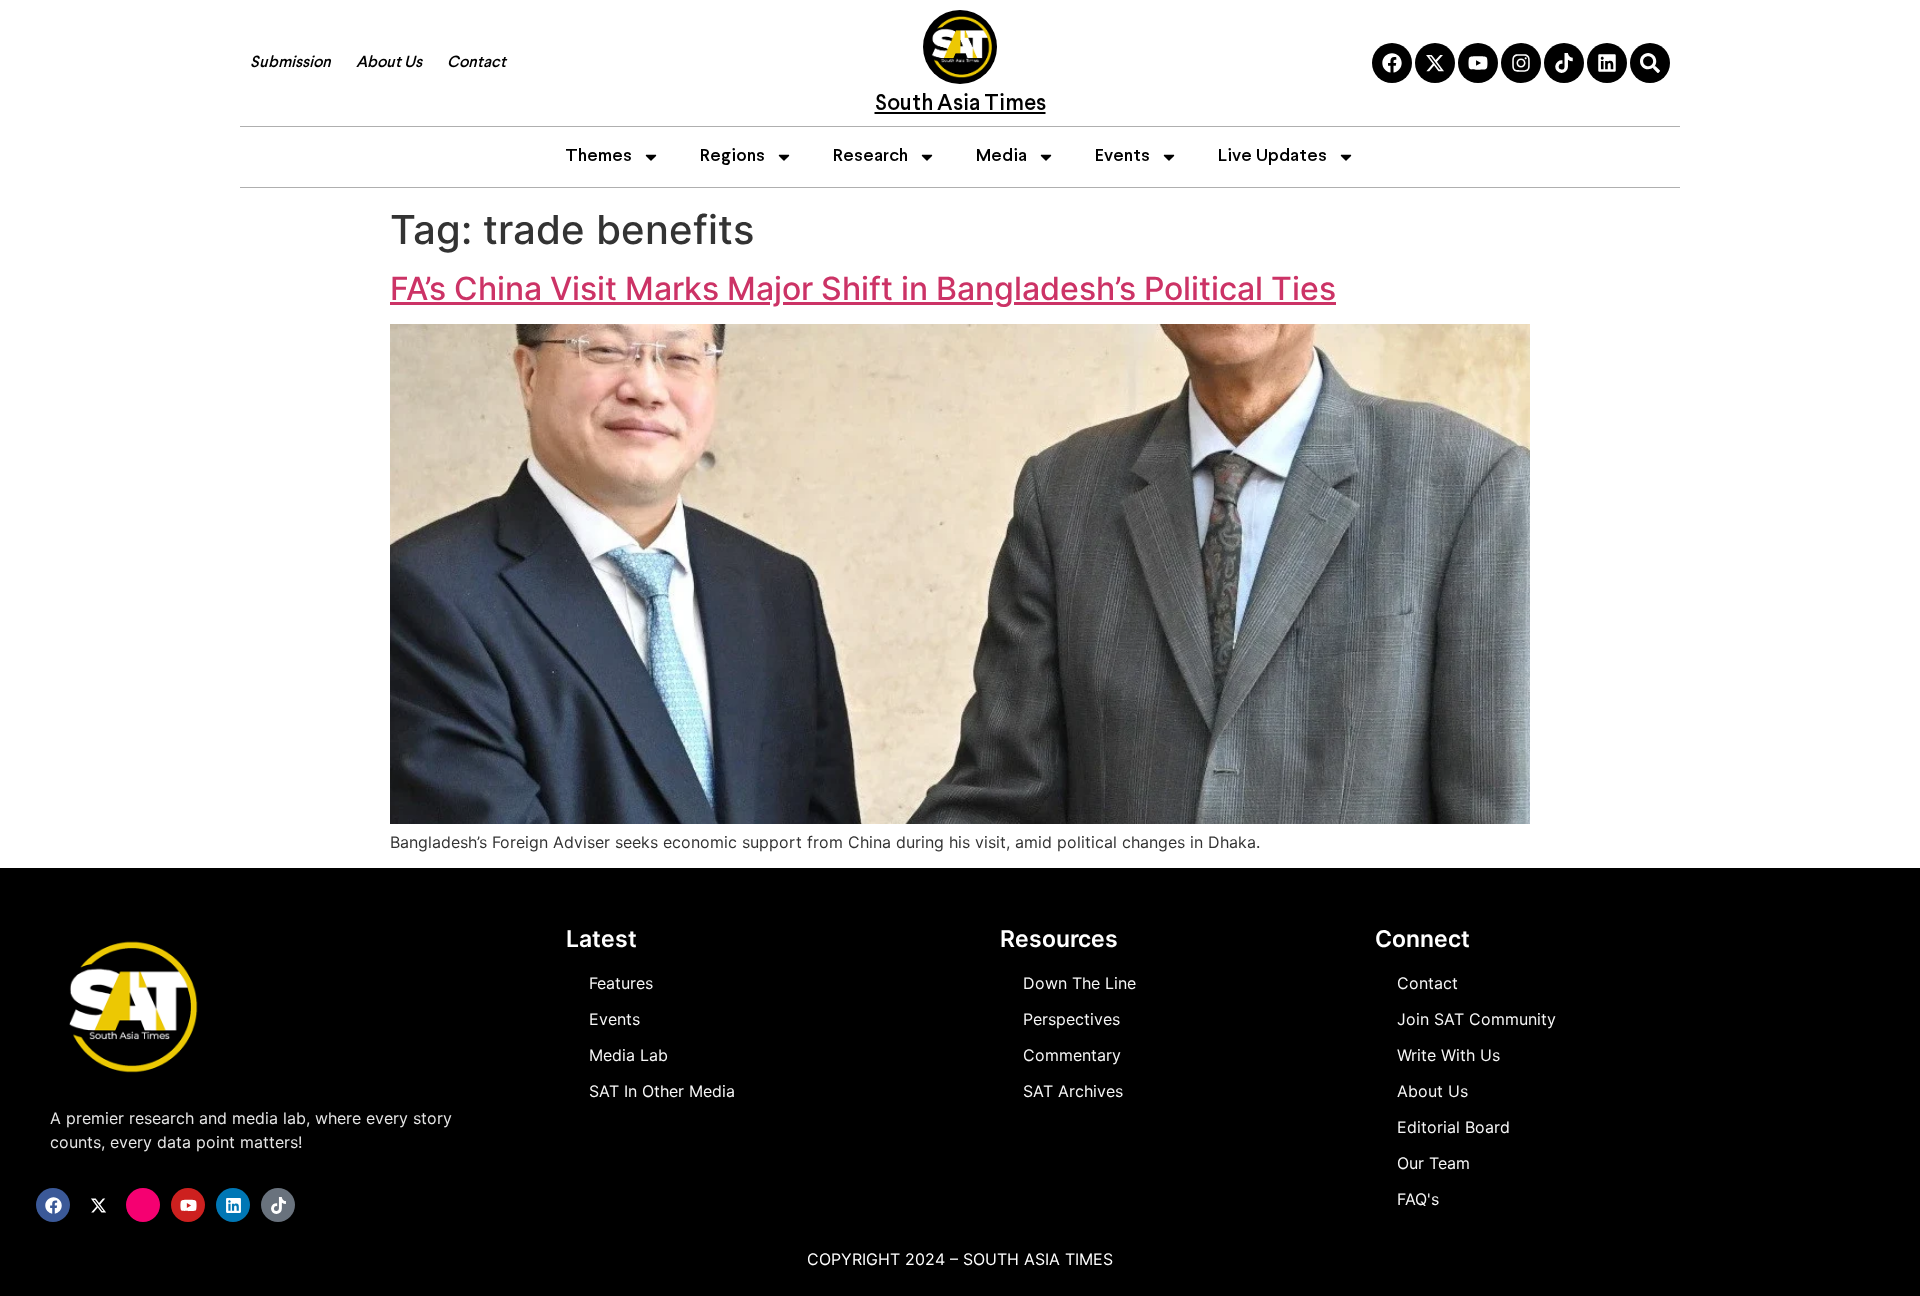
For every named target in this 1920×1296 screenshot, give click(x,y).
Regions (732, 156)
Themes (598, 156)
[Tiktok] (1564, 63)
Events (1122, 156)
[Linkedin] (1607, 63)
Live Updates (1272, 156)
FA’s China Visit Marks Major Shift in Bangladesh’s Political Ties (863, 288)
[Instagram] (1521, 63)
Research (870, 156)
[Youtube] (1478, 63)
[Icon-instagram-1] (143, 1205)
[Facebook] (1392, 63)
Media (1001, 156)
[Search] (1650, 63)
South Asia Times (960, 104)
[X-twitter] (1435, 63)
